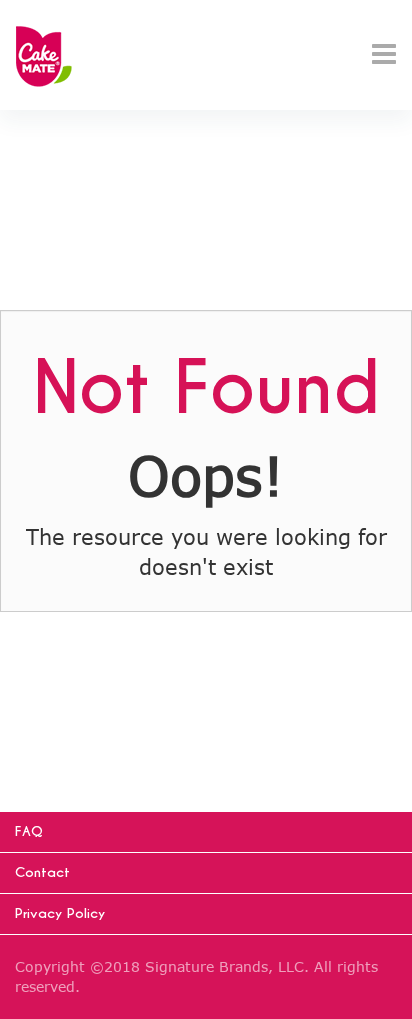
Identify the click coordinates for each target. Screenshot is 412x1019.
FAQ (29, 831)
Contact (42, 872)
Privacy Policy (60, 913)
